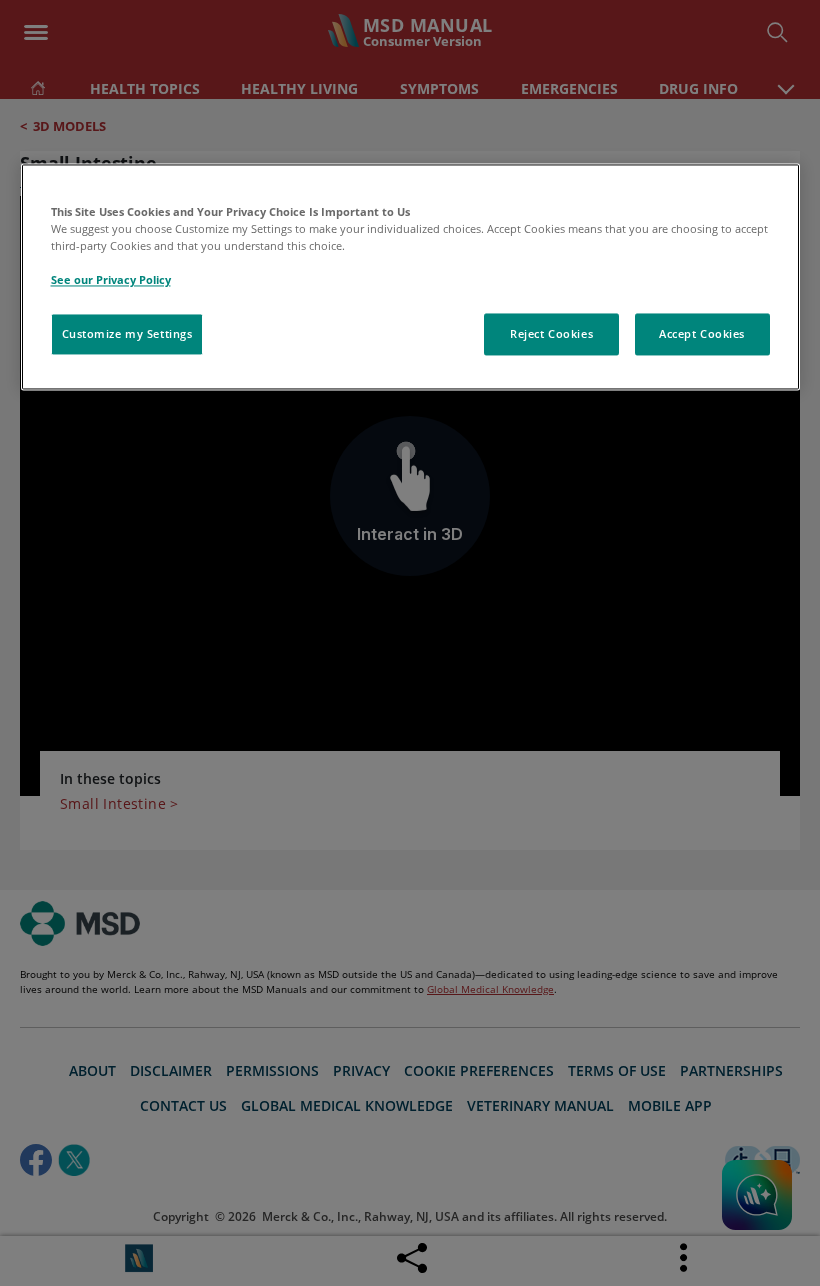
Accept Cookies (702, 334)
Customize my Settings (127, 334)
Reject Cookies (551, 334)
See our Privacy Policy (111, 280)
